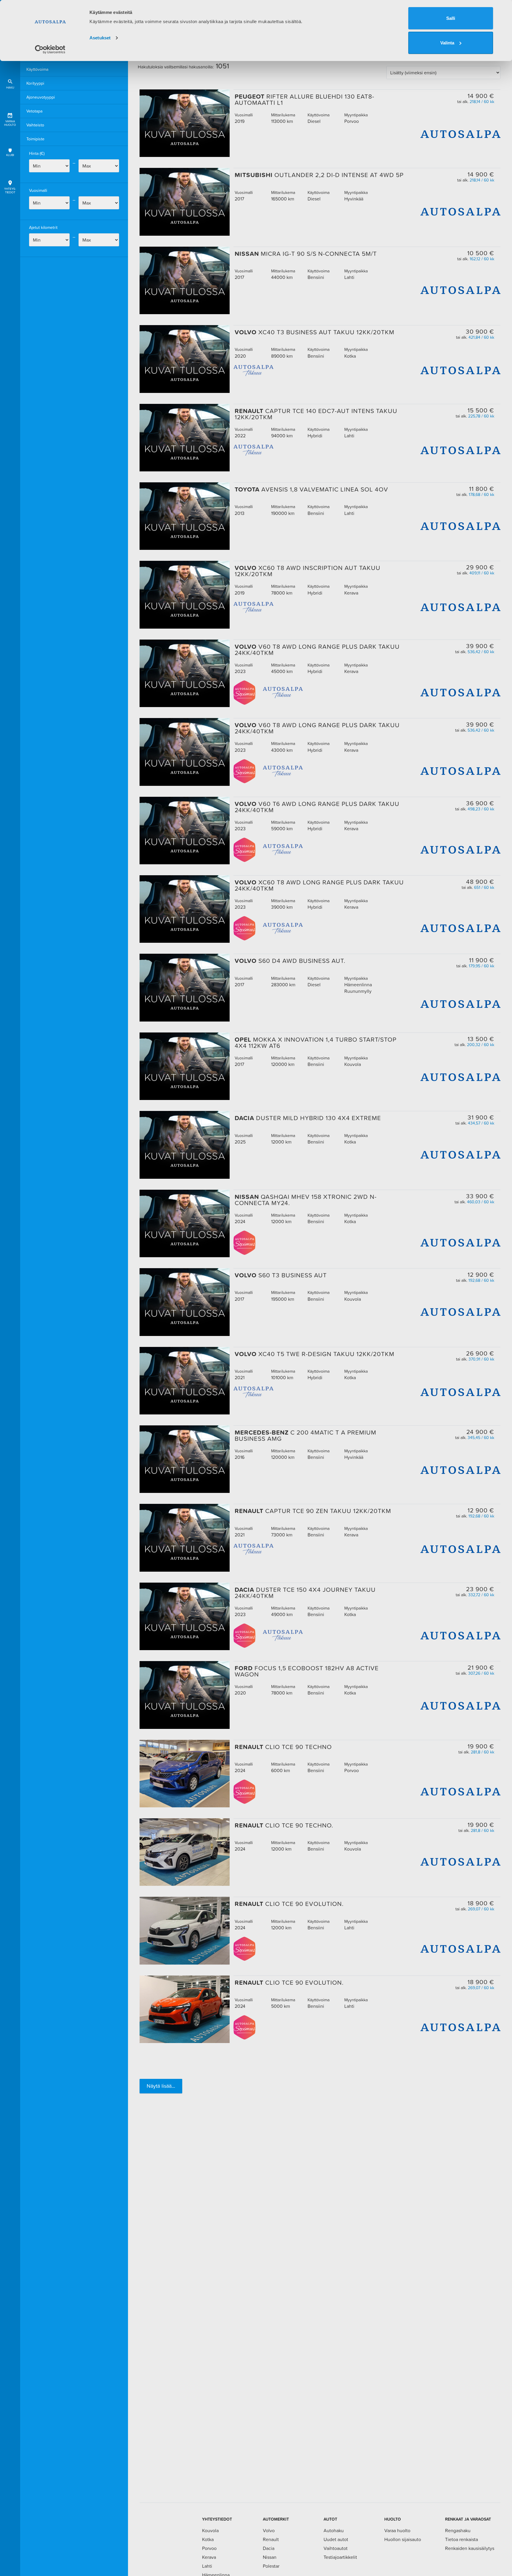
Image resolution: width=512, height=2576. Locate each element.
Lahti (207, 2566)
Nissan (270, 2557)
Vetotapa (34, 111)
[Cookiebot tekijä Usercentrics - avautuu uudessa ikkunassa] (50, 49)
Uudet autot (336, 2539)
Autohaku (334, 2530)
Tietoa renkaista (461, 2539)
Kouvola (210, 2530)
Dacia (269, 2548)
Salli (451, 18)
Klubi (10, 155)
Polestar (271, 2566)
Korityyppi (35, 83)
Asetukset (100, 38)
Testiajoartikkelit (340, 2557)
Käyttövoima (37, 69)
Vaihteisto (35, 125)
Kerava (209, 2557)
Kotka (208, 2539)
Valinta (447, 43)
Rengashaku (458, 2530)
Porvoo (209, 2548)
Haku (10, 87)
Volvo (269, 2530)
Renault (271, 2539)
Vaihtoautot (336, 2548)
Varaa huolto (10, 123)
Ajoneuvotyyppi (41, 97)
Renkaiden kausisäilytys (470, 2548)
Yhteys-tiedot (10, 191)
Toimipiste (35, 139)
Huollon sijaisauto (403, 2539)
